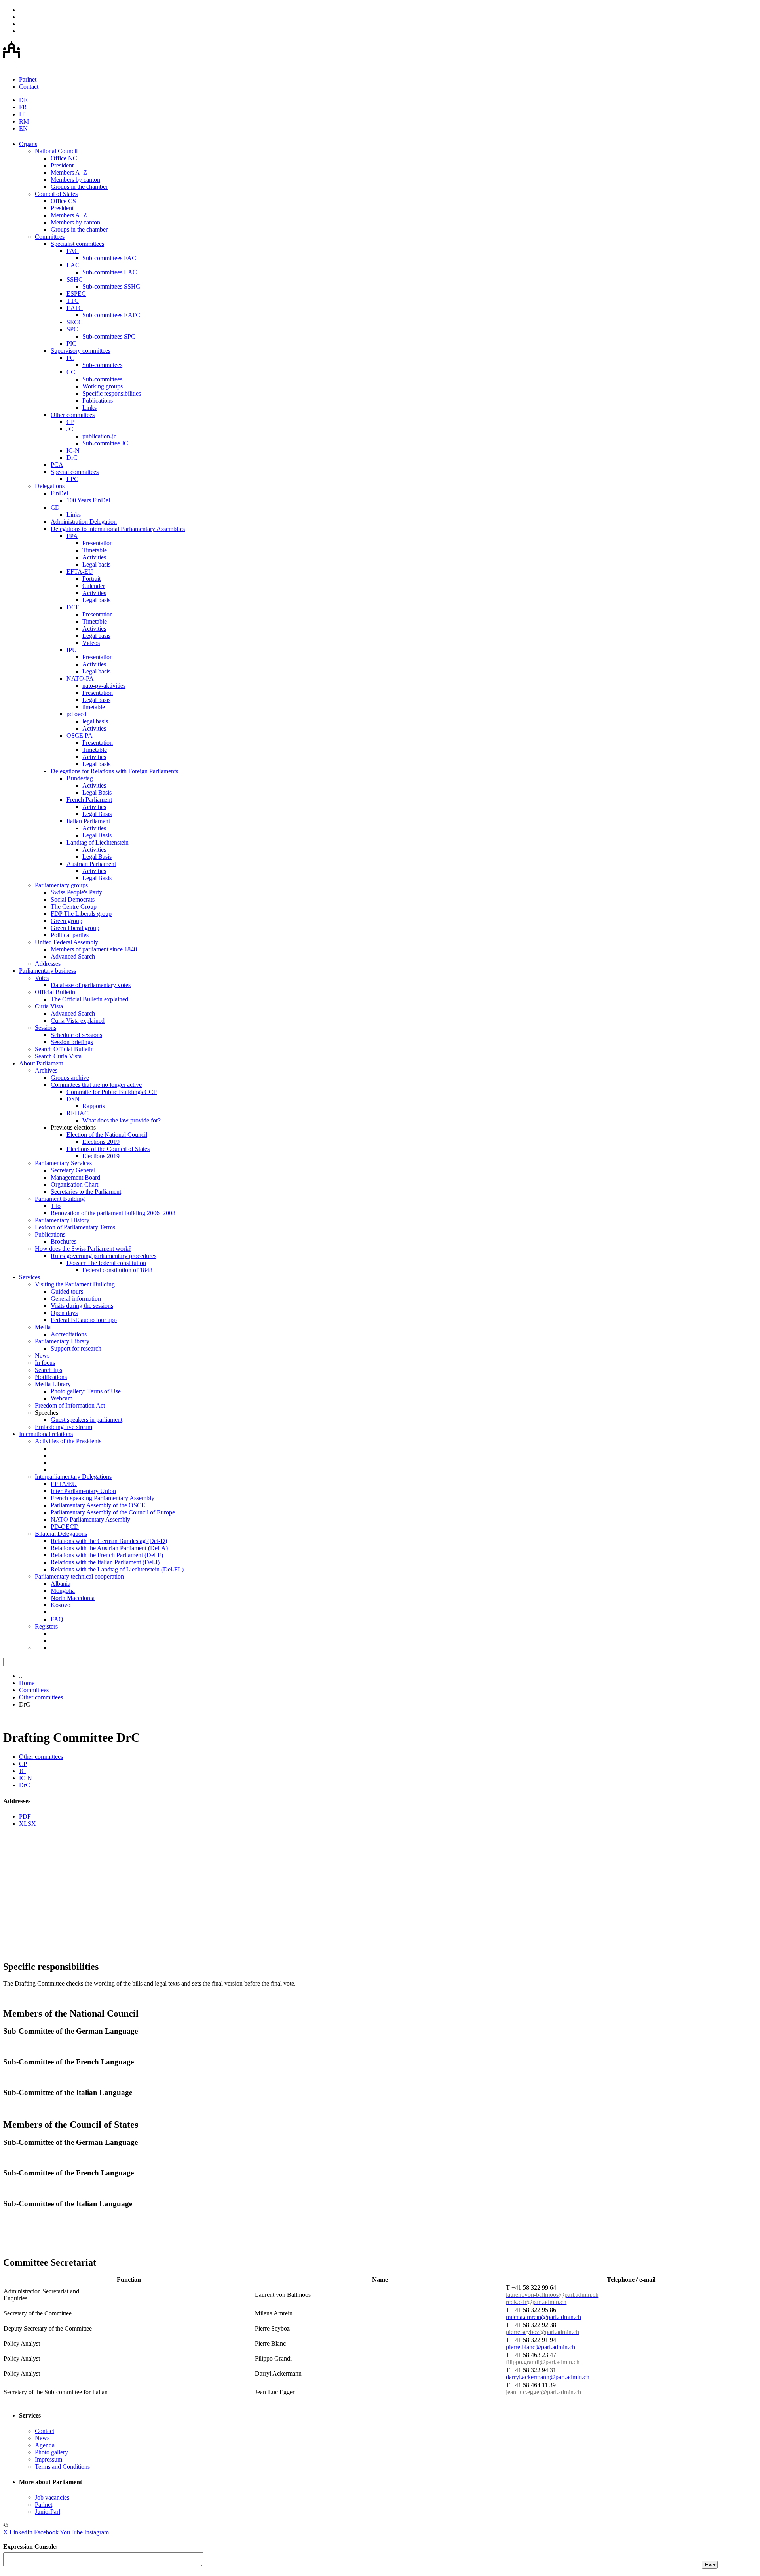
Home (27, 1683)
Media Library (53, 1384)
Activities (94, 557)
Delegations (50, 486)
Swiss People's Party (76, 892)
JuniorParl (47, 2512)
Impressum (48, 2459)
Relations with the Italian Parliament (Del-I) (105, 1562)
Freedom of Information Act (70, 1405)
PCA (57, 465)
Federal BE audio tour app (84, 1320)
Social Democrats (73, 899)
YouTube (71, 2532)
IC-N (73, 450)
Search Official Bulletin (64, 1049)
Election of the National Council (107, 1135)
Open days (64, 1313)
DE (23, 100)
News (42, 1356)
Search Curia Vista (58, 1056)
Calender (94, 586)
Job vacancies (52, 2497)
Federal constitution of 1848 (117, 1270)
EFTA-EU (80, 572)
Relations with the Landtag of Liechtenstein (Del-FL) (117, 1569)
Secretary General (73, 1170)
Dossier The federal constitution (106, 1263)
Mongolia (63, 1591)
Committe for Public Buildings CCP (112, 1092)
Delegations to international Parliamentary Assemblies (118, 529)
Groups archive (70, 1078)
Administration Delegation (84, 522)
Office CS (63, 201)
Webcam (62, 1398)
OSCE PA (80, 735)
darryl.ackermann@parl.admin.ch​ (548, 2377)
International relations (46, 1434)
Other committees (73, 415)
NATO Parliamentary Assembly (90, 1519)
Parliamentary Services (63, 1163)
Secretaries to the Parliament (86, 1192)
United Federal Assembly (66, 942)
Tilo (56, 1206)
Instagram (97, 2532)
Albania (61, 1584)
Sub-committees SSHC (111, 286)
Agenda (45, 2445)
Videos (91, 643)
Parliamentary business (47, 971)
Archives (46, 1070)
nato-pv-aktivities (104, 686)
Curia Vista (49, 1006)
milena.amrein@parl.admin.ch (543, 2317)
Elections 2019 (101, 1142)
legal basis (95, 721)
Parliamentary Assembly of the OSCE (98, 1505)
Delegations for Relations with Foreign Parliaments (114, 771)
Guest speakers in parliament (86, 1420)
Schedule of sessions (76, 1035)
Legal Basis (97, 792)
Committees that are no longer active (96, 1085)
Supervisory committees (81, 351)
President (62, 165)
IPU (72, 650)
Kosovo (61, 1605)
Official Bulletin (55, 992)
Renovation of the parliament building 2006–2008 (113, 1213)
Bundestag (80, 778)
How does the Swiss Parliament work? (83, 1249)
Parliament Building (60, 1199)
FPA (72, 536)
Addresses (48, 964)
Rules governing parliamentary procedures (104, 1256)
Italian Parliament (88, 821)
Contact (29, 87)
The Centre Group (74, 907)
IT (22, 114)
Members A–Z (69, 172)
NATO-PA (80, 678)
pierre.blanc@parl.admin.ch (541, 2347)
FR (23, 107)
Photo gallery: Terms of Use (86, 1391)
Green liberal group (75, 928)
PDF (25, 1816)
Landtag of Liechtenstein (98, 842)
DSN (73, 1099)
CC (71, 372)
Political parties (70, 935)
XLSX (28, 1824)
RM (24, 121)
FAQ (57, 1619)
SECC (75, 322)
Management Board (75, 1177)
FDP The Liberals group (81, 914)
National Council (56, 151)
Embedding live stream (64, 1427)
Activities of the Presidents (68, 1441)
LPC (72, 479)
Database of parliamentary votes (91, 985)
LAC (73, 265)
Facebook (46, 2532)
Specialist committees (77, 244)
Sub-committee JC (105, 443)
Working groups (103, 386)
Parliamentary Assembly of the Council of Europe (113, 1512)
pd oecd (76, 714)
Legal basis (96, 564)
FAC (73, 251)
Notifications (51, 1377)
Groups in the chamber (79, 187)
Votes (42, 978)
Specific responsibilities (112, 393)
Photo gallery (51, 2452)
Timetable (95, 550)
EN (23, 128)
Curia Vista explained (78, 1021)
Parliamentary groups (61, 885)
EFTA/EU (64, 1484)
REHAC (78, 1113)
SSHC (75, 279)
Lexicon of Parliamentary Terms (75, 1227)
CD (55, 507)
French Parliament (89, 800)
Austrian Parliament (91, 864)
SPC (72, 329)
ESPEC (76, 294)
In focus (45, 1363)
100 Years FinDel (88, 500)
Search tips (48, 1370)
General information (76, 1298)
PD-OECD (65, 1527)
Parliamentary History (62, 1220)
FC (70, 358)
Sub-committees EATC (111, 315)
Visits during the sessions (82, 1306)
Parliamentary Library (62, 1341)
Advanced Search (73, 956)
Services (29, 1277)
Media (43, 1327)
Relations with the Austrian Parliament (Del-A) (109, 1548)
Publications (98, 400)
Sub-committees (102, 365)
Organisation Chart (74, 1184)
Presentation (98, 543)
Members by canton (75, 180)
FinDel (59, 493)
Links (89, 408)
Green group (66, 921)
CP (70, 422)
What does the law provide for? (122, 1120)
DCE (73, 607)
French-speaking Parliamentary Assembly (103, 1498)
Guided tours (67, 1291)
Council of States (56, 194)
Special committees (75, 472)
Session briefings (72, 1042)
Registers (46, 1626)
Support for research (76, 1348)
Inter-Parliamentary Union (83, 1491)
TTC (73, 301)
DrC (72, 458)
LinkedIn (21, 2532)
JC (70, 429)
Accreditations (69, 1334)
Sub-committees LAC (110, 272)
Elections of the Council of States (108, 1149)
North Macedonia (73, 1598)
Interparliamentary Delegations (73, 1477)
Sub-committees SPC (109, 336)
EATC (75, 308)
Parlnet (28, 79)
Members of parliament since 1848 (94, 949)
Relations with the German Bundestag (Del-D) (109, 1541)
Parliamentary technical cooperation (79, 1576)
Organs (28, 144)
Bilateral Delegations (61, 1534)
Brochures (64, 1241)
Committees (50, 237)
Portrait (91, 579)
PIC (71, 343)
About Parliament (41, 1063)
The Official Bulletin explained (89, 999)
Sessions (46, 1028)
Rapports (94, 1106)
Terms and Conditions (62, 2467)
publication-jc (99, 436)
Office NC (64, 158)
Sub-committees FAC (109, 258)
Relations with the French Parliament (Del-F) (107, 1555)
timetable (94, 707)
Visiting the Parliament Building (75, 1284)
